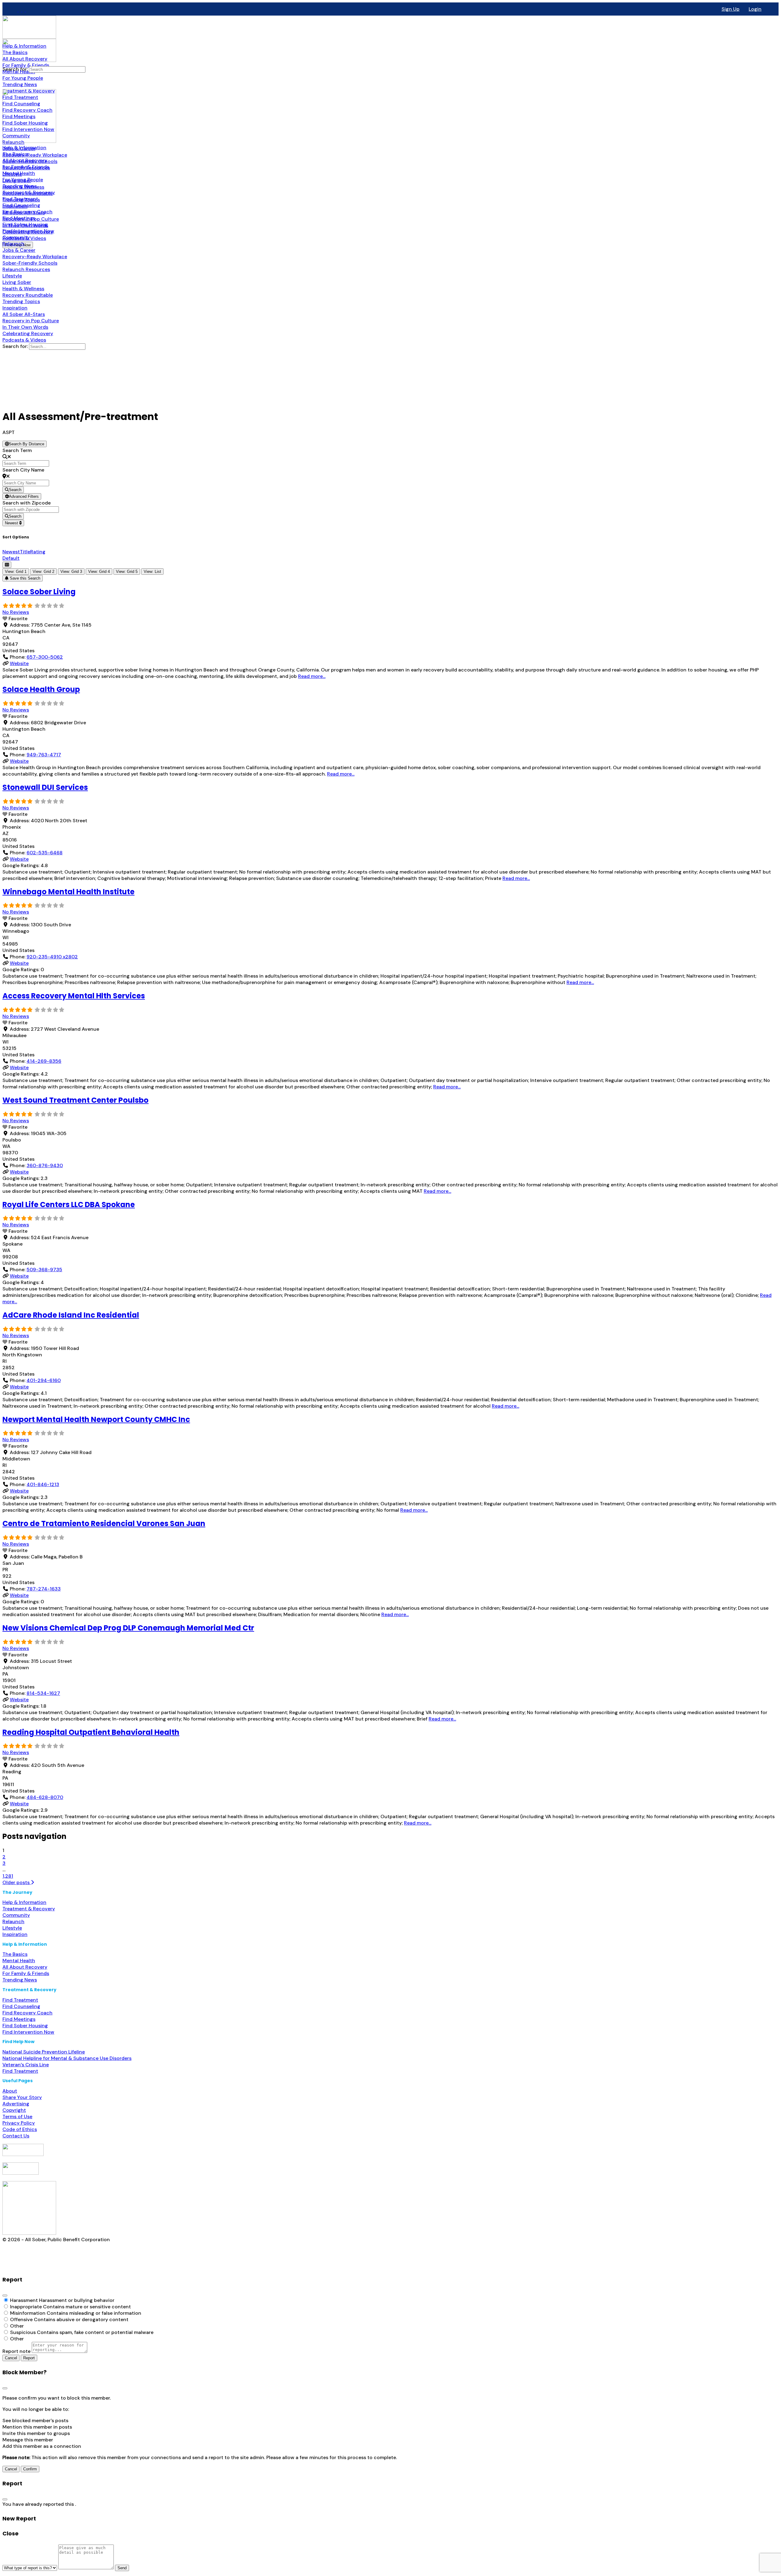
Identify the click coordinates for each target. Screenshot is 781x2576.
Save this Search (24, 578)
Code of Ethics (20, 2129)
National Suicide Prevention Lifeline (44, 2052)
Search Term (17, 450)
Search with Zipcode (27, 503)
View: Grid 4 (99, 572)
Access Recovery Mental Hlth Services (74, 996)
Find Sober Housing (25, 2026)
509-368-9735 (44, 1270)
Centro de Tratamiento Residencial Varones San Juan (104, 1523)
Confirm (30, 2469)
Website (19, 663)
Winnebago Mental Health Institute (68, 892)
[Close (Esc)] (5, 2296)
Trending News (20, 1980)
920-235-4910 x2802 (52, 957)
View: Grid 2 (43, 572)
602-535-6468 (45, 853)
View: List (152, 572)
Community (16, 1915)
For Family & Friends (26, 1973)
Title (25, 552)
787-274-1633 (44, 1589)
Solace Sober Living (39, 592)
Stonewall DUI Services (45, 787)
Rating (38, 552)
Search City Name (23, 470)
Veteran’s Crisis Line (26, 2065)
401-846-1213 (43, 1484)
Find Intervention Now (28, 2032)
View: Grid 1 (16, 572)
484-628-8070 (45, 1797)
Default (11, 558)
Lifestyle (12, 1928)
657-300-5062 (45, 657)
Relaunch (13, 1921)
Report (29, 2358)
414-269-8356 (44, 1061)
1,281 (8, 1876)
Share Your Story (22, 2097)
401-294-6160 (44, 1380)
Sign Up (731, 9)
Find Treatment (20, 2000)
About (10, 2091)
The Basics (15, 1954)
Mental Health (19, 1961)
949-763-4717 (44, 755)
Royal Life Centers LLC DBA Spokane (69, 1205)
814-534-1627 (43, 1693)
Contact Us (16, 2136)
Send (122, 2568)
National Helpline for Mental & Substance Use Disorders (67, 2058)
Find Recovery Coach (27, 2013)
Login (755, 9)
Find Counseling (21, 2006)
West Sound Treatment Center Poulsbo (76, 1100)
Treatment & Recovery (29, 1909)
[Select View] (7, 565)
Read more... (312, 676)
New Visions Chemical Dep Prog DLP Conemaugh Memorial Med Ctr (128, 1628)
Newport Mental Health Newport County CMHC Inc (96, 1419)
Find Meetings (19, 2019)
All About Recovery (25, 1967)
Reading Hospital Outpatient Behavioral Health (91, 1732)
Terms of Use (17, 2117)
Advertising (16, 2104)
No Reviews (16, 612)
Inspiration (15, 1934)
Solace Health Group (41, 689)
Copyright (14, 2110)
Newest (12, 523)
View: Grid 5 (127, 572)
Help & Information (24, 1902)
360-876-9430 (45, 1165)
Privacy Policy (19, 2123)
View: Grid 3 (71, 572)
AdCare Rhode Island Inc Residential (71, 1315)
